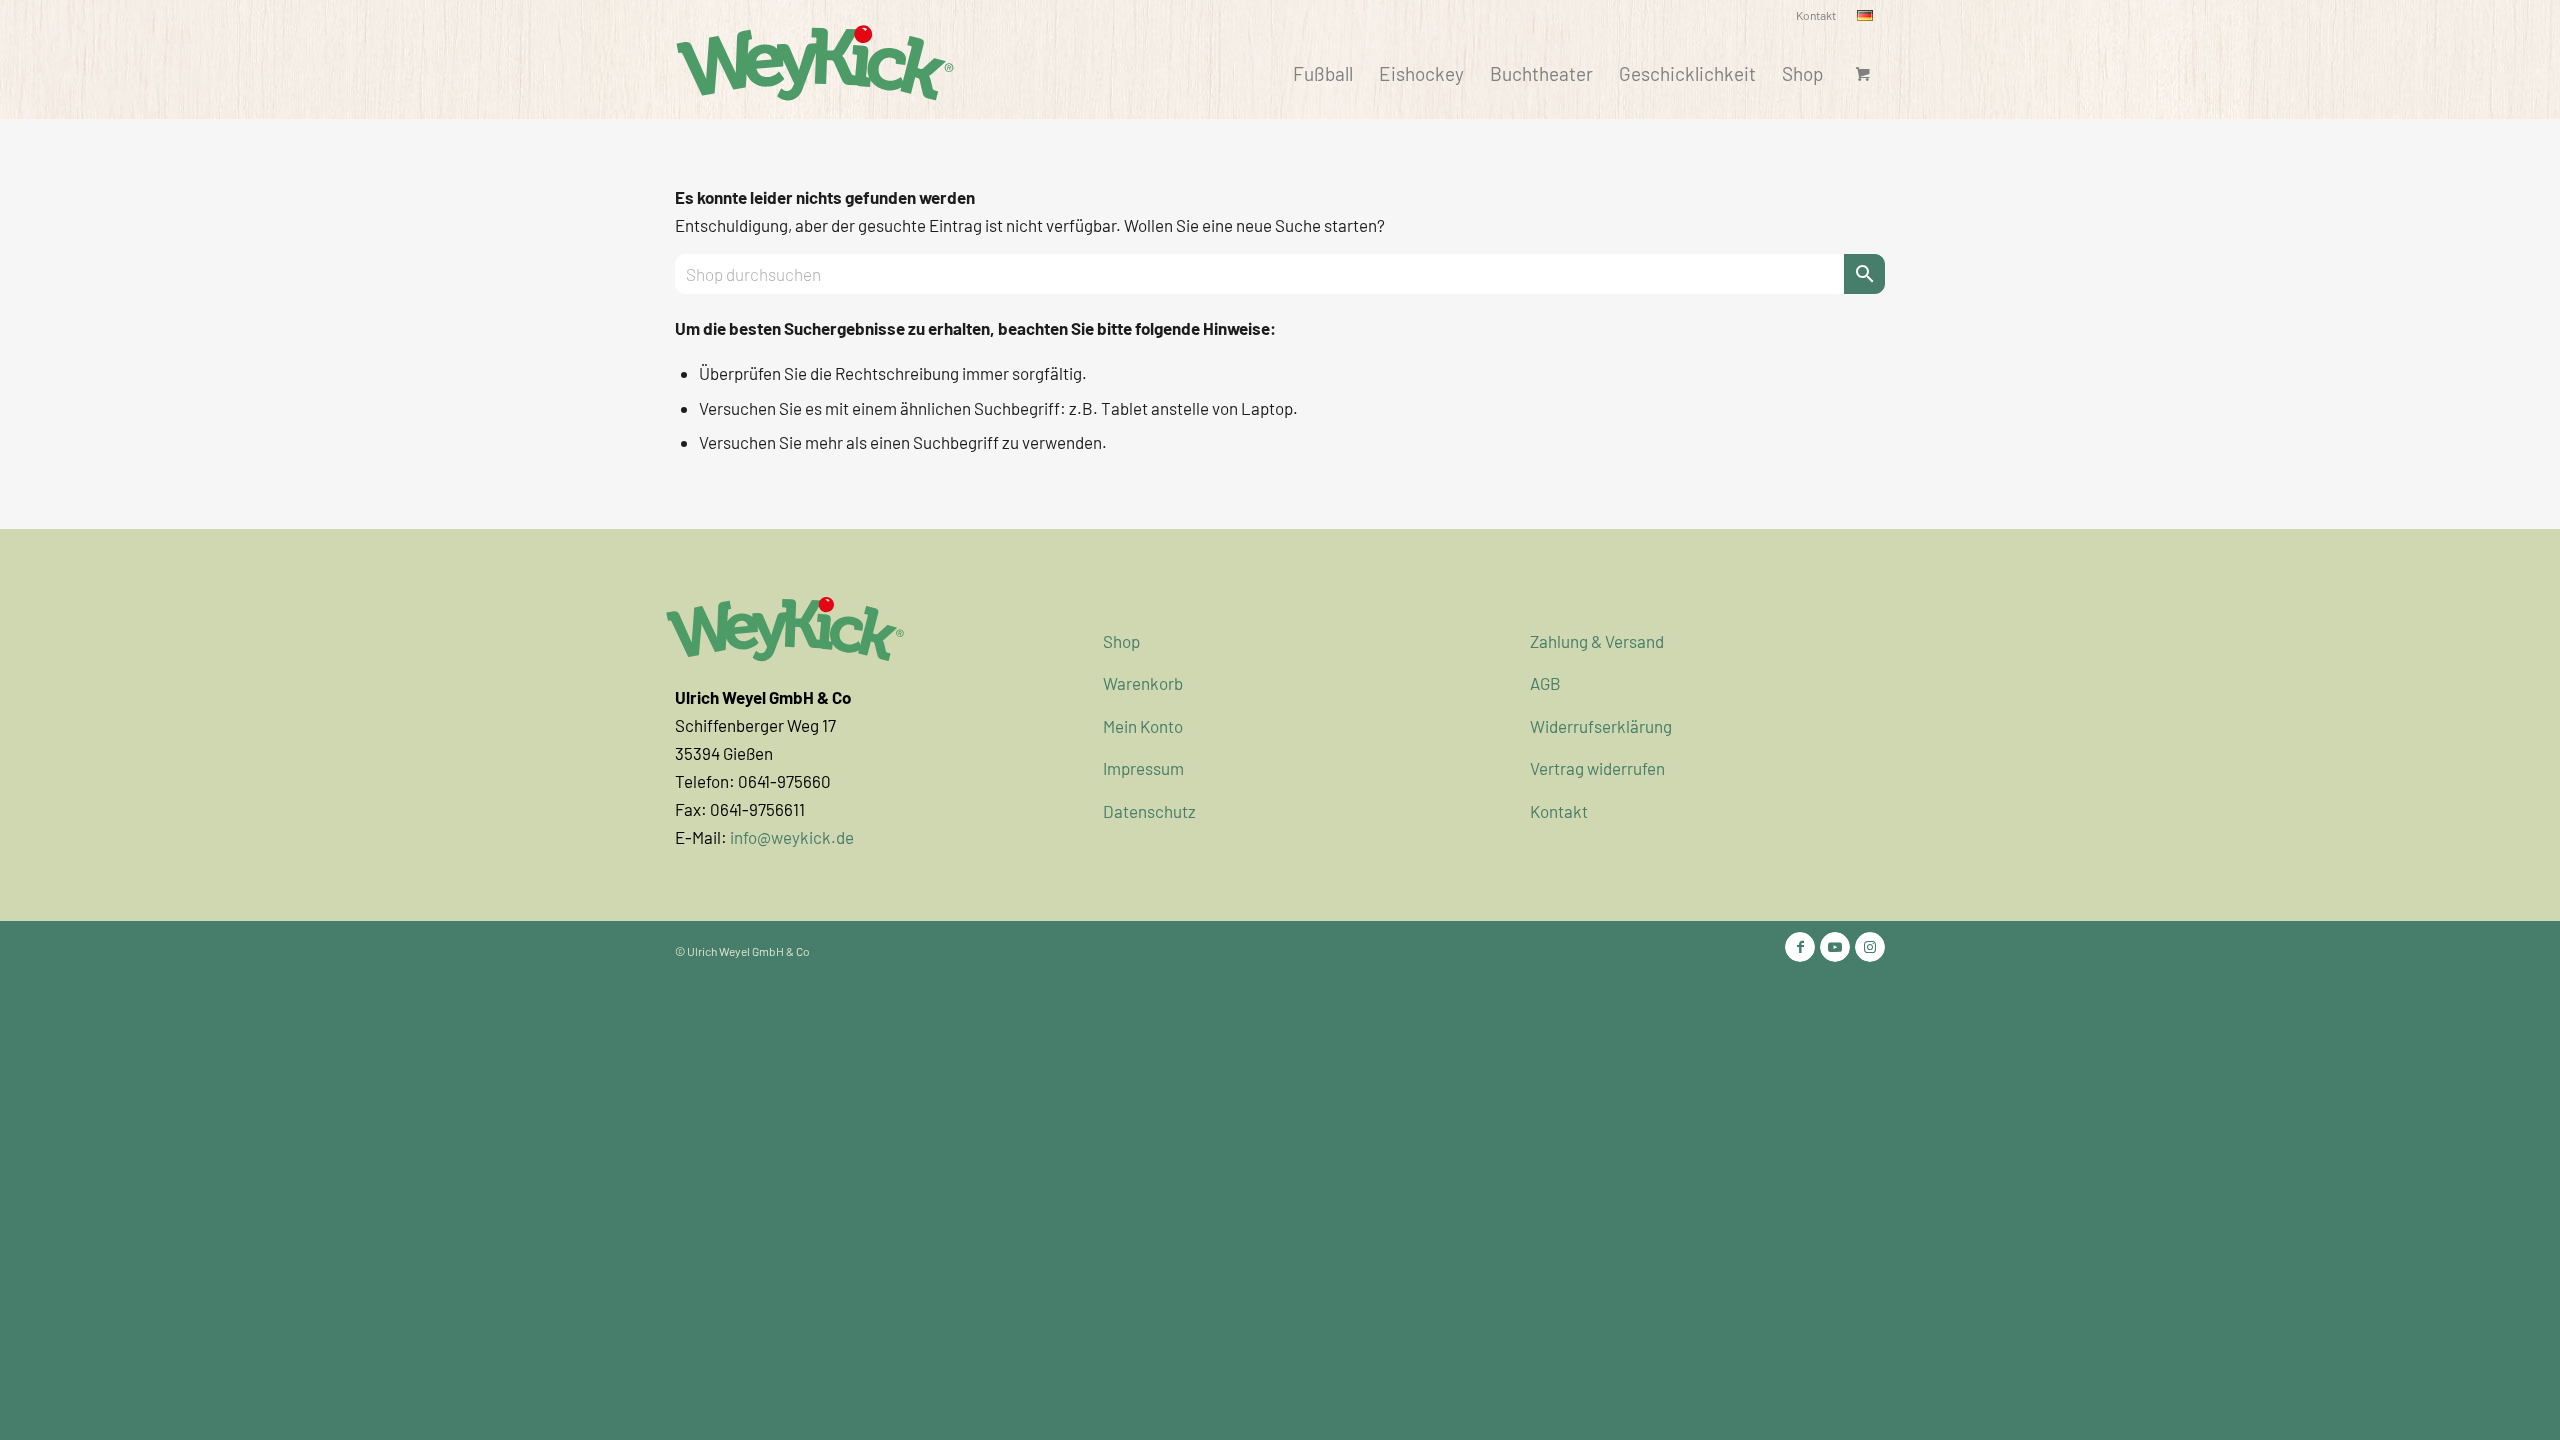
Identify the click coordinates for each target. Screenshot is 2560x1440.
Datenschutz (1149, 811)
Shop (1121, 641)
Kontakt (1816, 15)
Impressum (1143, 768)
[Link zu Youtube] (1835, 947)
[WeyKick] (815, 61)
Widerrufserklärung (1601, 726)
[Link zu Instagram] (1870, 947)
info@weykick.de (792, 837)
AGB (1545, 683)
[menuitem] (1816, 15)
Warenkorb (1143, 683)
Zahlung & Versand (1597, 641)
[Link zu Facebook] (1800, 947)
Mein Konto (1143, 726)
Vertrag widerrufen (1597, 768)
